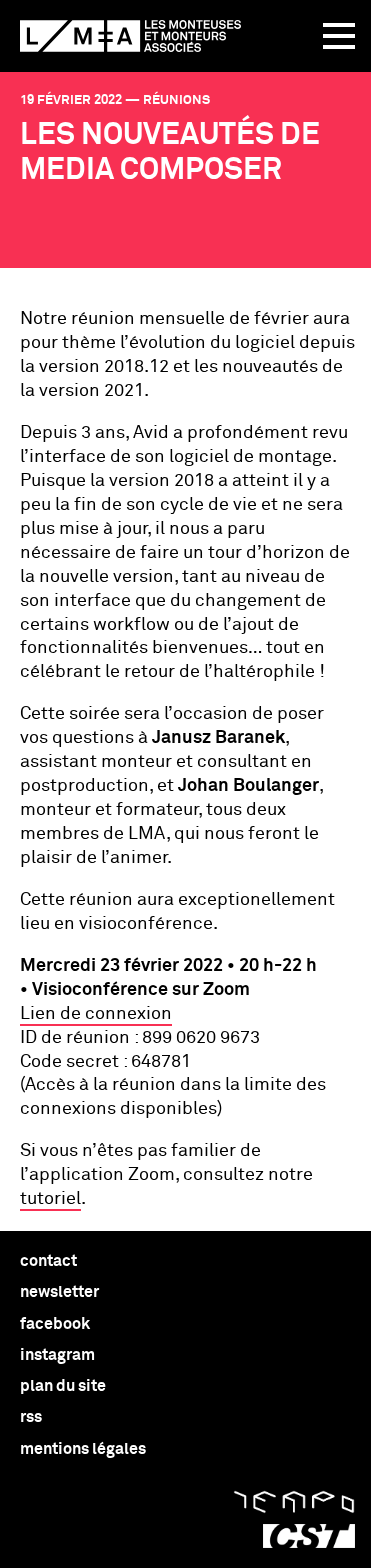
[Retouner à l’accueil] (130, 36)
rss (31, 1417)
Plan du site (63, 1386)
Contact (48, 1261)
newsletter (59, 1292)
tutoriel (50, 1199)
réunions (176, 100)
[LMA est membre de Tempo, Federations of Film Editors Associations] (294, 1502)
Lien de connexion (96, 1014)
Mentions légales (83, 1449)
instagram (57, 1355)
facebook (55, 1324)
